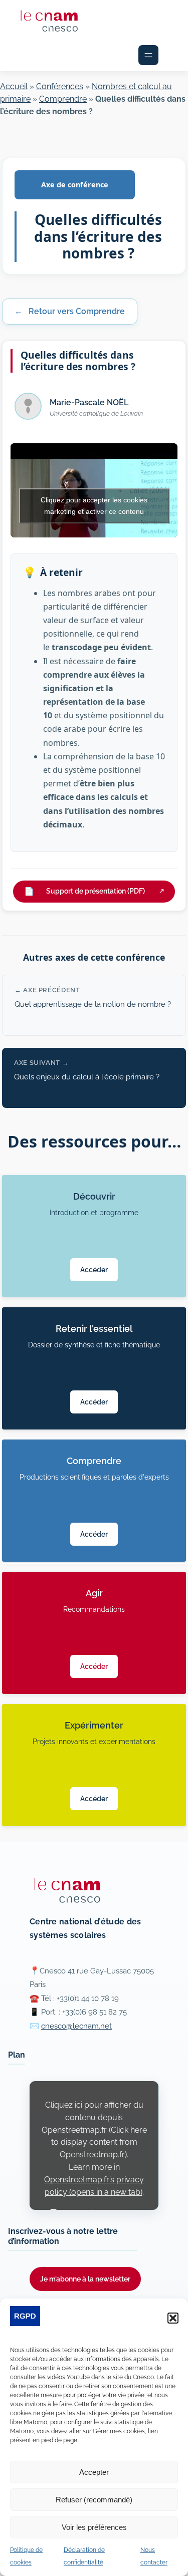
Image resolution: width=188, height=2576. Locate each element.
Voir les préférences (94, 2527)
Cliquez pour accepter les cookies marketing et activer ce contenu (94, 506)
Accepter (94, 2472)
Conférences (60, 86)
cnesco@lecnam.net (76, 2026)
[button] (173, 2318)
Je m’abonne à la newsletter (85, 2279)
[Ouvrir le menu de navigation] (148, 55)
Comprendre (63, 99)
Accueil (14, 86)
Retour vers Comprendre (70, 311)
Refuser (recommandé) (94, 2500)
